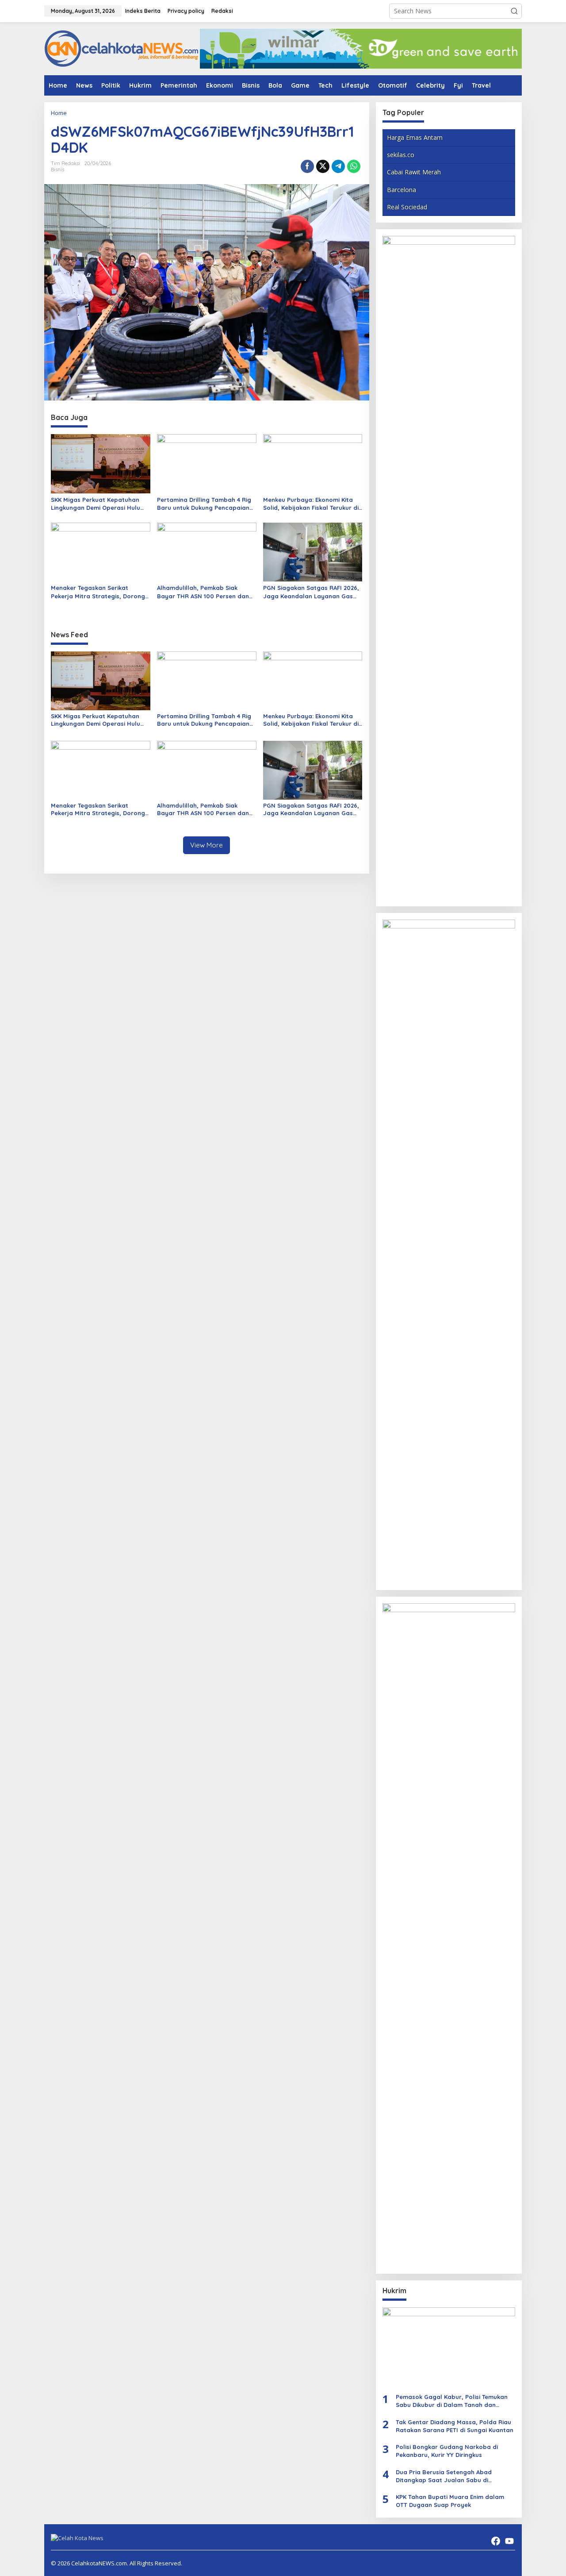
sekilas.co (401, 155)
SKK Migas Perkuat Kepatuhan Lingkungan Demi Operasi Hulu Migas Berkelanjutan (96, 504)
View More (207, 845)
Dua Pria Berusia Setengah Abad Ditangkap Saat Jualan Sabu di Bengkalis (444, 2476)
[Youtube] (509, 2541)
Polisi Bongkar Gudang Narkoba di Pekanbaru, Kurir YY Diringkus (447, 2451)
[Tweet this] (323, 166)
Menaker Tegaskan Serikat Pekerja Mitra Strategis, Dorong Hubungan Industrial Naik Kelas (98, 592)
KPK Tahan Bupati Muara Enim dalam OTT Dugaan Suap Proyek (450, 2501)
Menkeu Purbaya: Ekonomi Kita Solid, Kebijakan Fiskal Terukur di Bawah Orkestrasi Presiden (311, 504)
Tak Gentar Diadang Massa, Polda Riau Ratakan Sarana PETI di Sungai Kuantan (455, 2426)
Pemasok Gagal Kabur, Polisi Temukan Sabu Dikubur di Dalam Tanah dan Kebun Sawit (452, 2401)
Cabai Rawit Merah (414, 172)
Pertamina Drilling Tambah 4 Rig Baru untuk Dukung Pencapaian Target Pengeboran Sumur (204, 504)
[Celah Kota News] (122, 48)
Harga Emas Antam (415, 137)
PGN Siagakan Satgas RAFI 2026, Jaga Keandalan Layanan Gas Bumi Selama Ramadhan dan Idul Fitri (312, 592)
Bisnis (57, 169)
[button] (514, 11)
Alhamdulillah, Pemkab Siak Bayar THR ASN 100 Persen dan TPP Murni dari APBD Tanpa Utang (207, 592)
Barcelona (402, 190)
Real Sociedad (407, 207)
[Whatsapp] (354, 166)
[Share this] (307, 166)
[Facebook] (496, 2541)
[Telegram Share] (338, 166)
